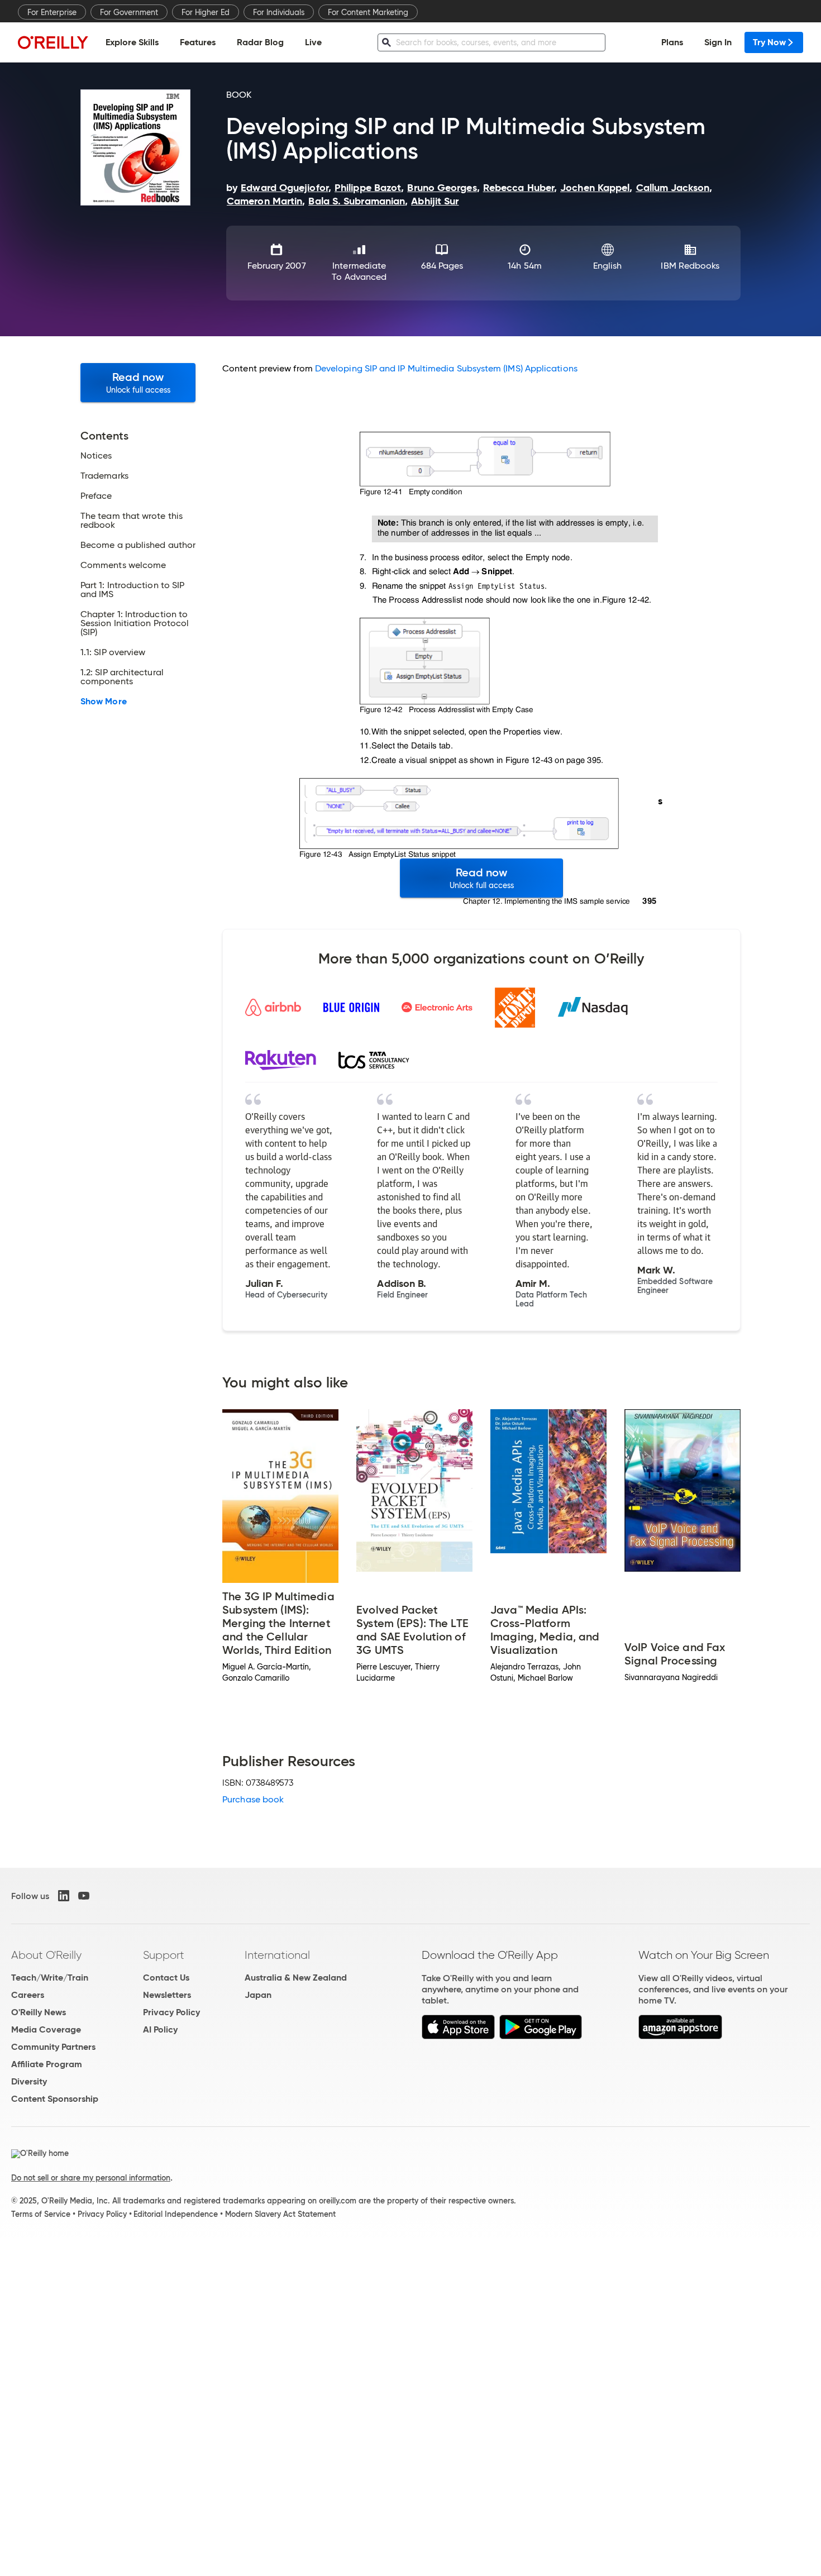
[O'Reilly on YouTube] (84, 1896)
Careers (28, 1995)
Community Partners (53, 2047)
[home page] (53, 42)
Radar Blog (260, 42)
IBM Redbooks (690, 266)
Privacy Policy (171, 2012)
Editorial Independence (176, 2214)
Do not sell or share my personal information (91, 2178)
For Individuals (279, 12)
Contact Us (166, 1978)
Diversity (29, 2081)
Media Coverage (46, 2029)
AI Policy (160, 2029)
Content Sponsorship (55, 2099)
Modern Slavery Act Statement (280, 2214)
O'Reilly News (39, 2012)
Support (164, 1955)
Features (198, 42)
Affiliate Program (47, 2064)
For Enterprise (52, 12)
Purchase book (253, 1799)
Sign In (718, 42)
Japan (258, 1995)
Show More (104, 702)
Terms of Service (41, 2214)
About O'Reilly (46, 1955)
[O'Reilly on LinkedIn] (64, 1896)
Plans (672, 42)
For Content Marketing (368, 12)
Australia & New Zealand (296, 1978)
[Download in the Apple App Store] (458, 2036)
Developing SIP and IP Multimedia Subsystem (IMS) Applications (446, 368)
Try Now (769, 42)
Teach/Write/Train (50, 1978)
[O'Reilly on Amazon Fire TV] (681, 2036)
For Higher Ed (206, 12)
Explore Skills (132, 42)
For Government (129, 12)
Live (313, 42)
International (277, 1955)
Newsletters (167, 1995)
